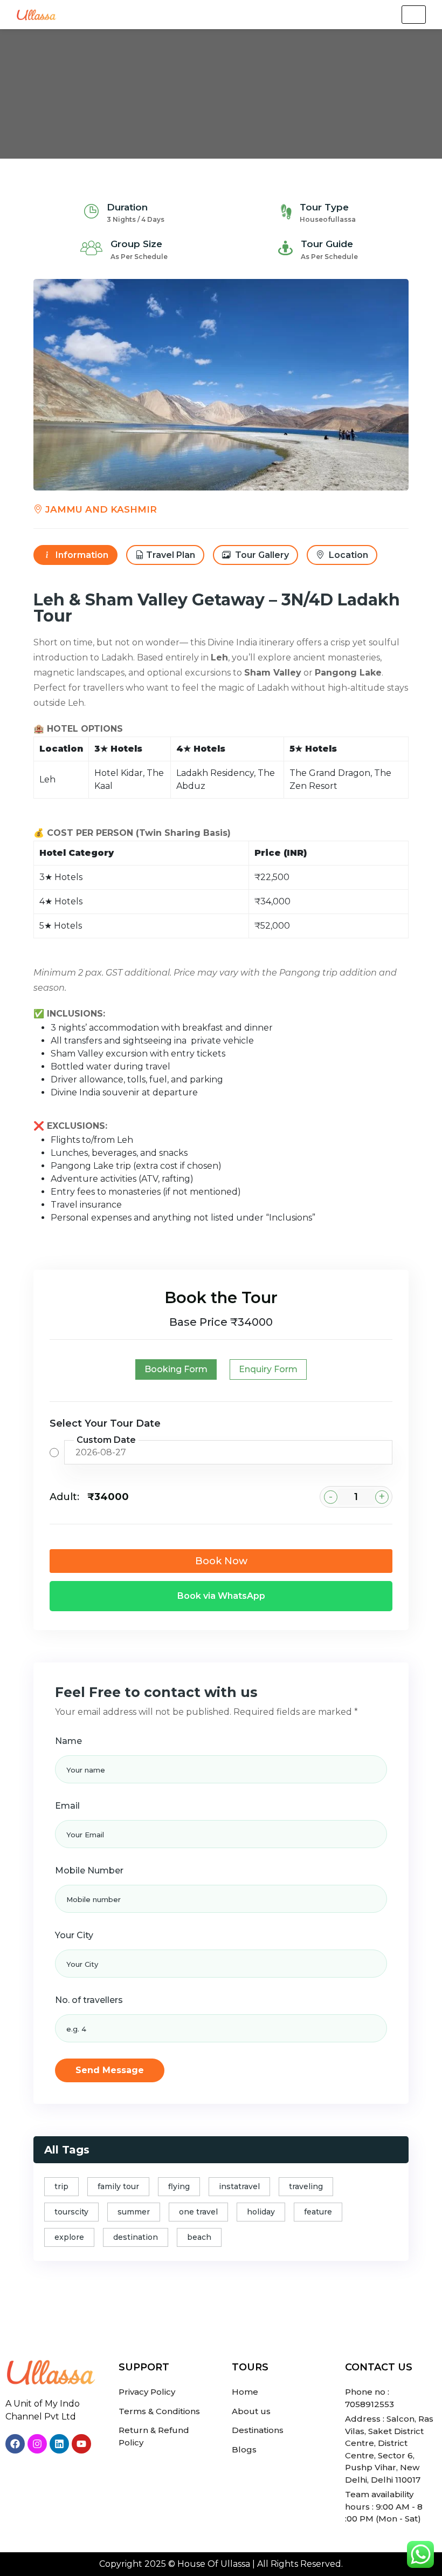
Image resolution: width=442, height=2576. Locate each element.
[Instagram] (37, 2444)
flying (179, 2186)
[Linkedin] (59, 2444)
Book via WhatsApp (221, 1596)
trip (61, 2186)
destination (136, 2237)
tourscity (71, 2212)
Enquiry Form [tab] (268, 1369)
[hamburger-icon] (414, 15)
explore (69, 2237)
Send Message (110, 2070)
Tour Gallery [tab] (261, 555)
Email (67, 1806)
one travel (198, 2212)
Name (68, 1741)
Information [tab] (81, 555)
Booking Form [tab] (176, 1369)
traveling (306, 2186)
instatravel (239, 2186)
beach (199, 2237)
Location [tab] (347, 555)
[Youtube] (81, 2444)
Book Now (221, 1561)
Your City (74, 1935)
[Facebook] (15, 2444)
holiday (261, 2212)
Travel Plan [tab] (171, 555)
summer (134, 2212)
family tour (118, 2186)
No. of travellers (89, 2000)
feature (318, 2212)
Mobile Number (89, 1870)
